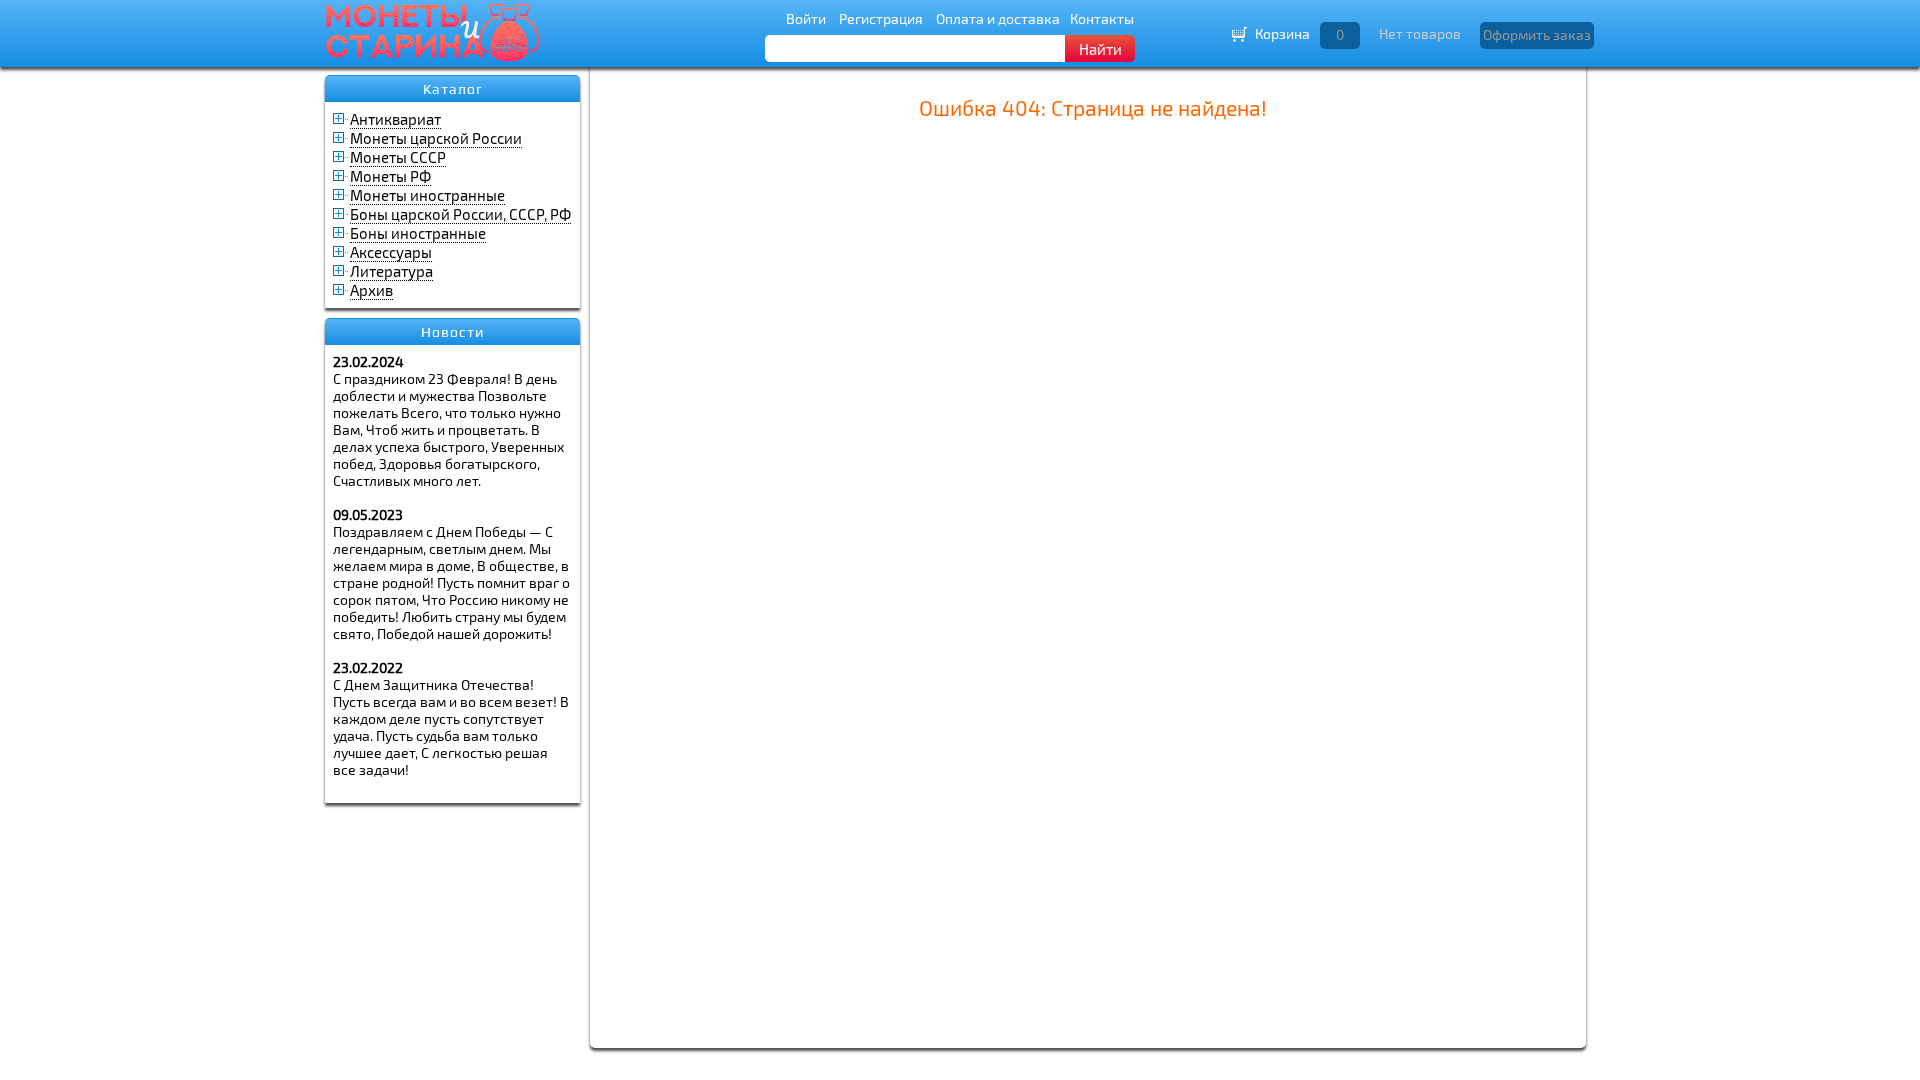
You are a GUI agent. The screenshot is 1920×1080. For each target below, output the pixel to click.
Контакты (1102, 18)
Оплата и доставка (998, 18)
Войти (806, 18)
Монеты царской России (436, 138)
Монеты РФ (390, 176)
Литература (391, 271)
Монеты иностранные (427, 195)
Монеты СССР (398, 157)
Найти (1100, 49)
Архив (371, 290)
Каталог (453, 89)
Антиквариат (395, 119)
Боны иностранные (418, 233)
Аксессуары (391, 252)
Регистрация (881, 18)
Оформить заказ (1537, 34)
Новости (452, 332)
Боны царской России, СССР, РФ (460, 214)
